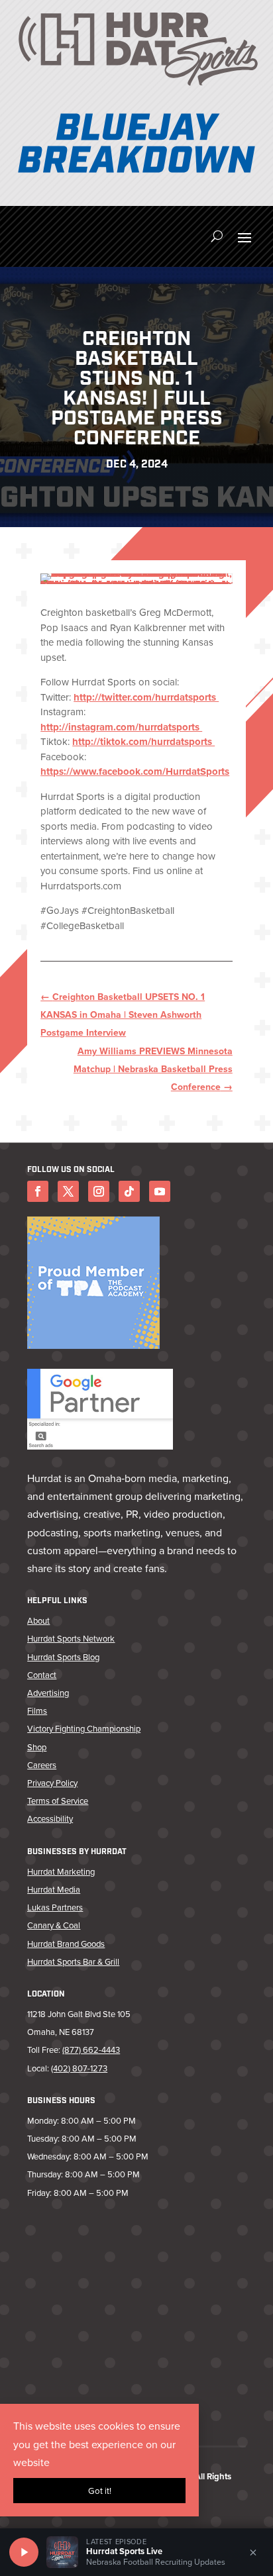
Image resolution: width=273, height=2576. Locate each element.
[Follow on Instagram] (99, 1191)
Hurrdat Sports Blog (63, 1657)
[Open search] (217, 236)
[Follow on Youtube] (160, 1191)
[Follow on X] (68, 1191)
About (38, 1620)
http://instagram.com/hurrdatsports (121, 727)
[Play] (24, 2552)
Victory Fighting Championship (84, 1728)
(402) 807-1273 (79, 2068)
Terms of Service (58, 1801)
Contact (42, 1675)
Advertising (48, 1693)
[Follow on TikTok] (129, 1191)
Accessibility (50, 1818)
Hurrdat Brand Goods (66, 1944)
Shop (37, 1747)
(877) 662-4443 (91, 2050)
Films (37, 1710)
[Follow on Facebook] (38, 1191)
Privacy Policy (52, 1783)
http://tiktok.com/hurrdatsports (143, 742)
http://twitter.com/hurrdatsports (146, 697)
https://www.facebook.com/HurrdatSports (135, 771)
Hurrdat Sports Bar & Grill (73, 1961)
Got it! (100, 2491)
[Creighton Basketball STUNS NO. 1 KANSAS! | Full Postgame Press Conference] (136, 579)
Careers (42, 1765)
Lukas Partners (55, 1907)
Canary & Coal (54, 1925)
